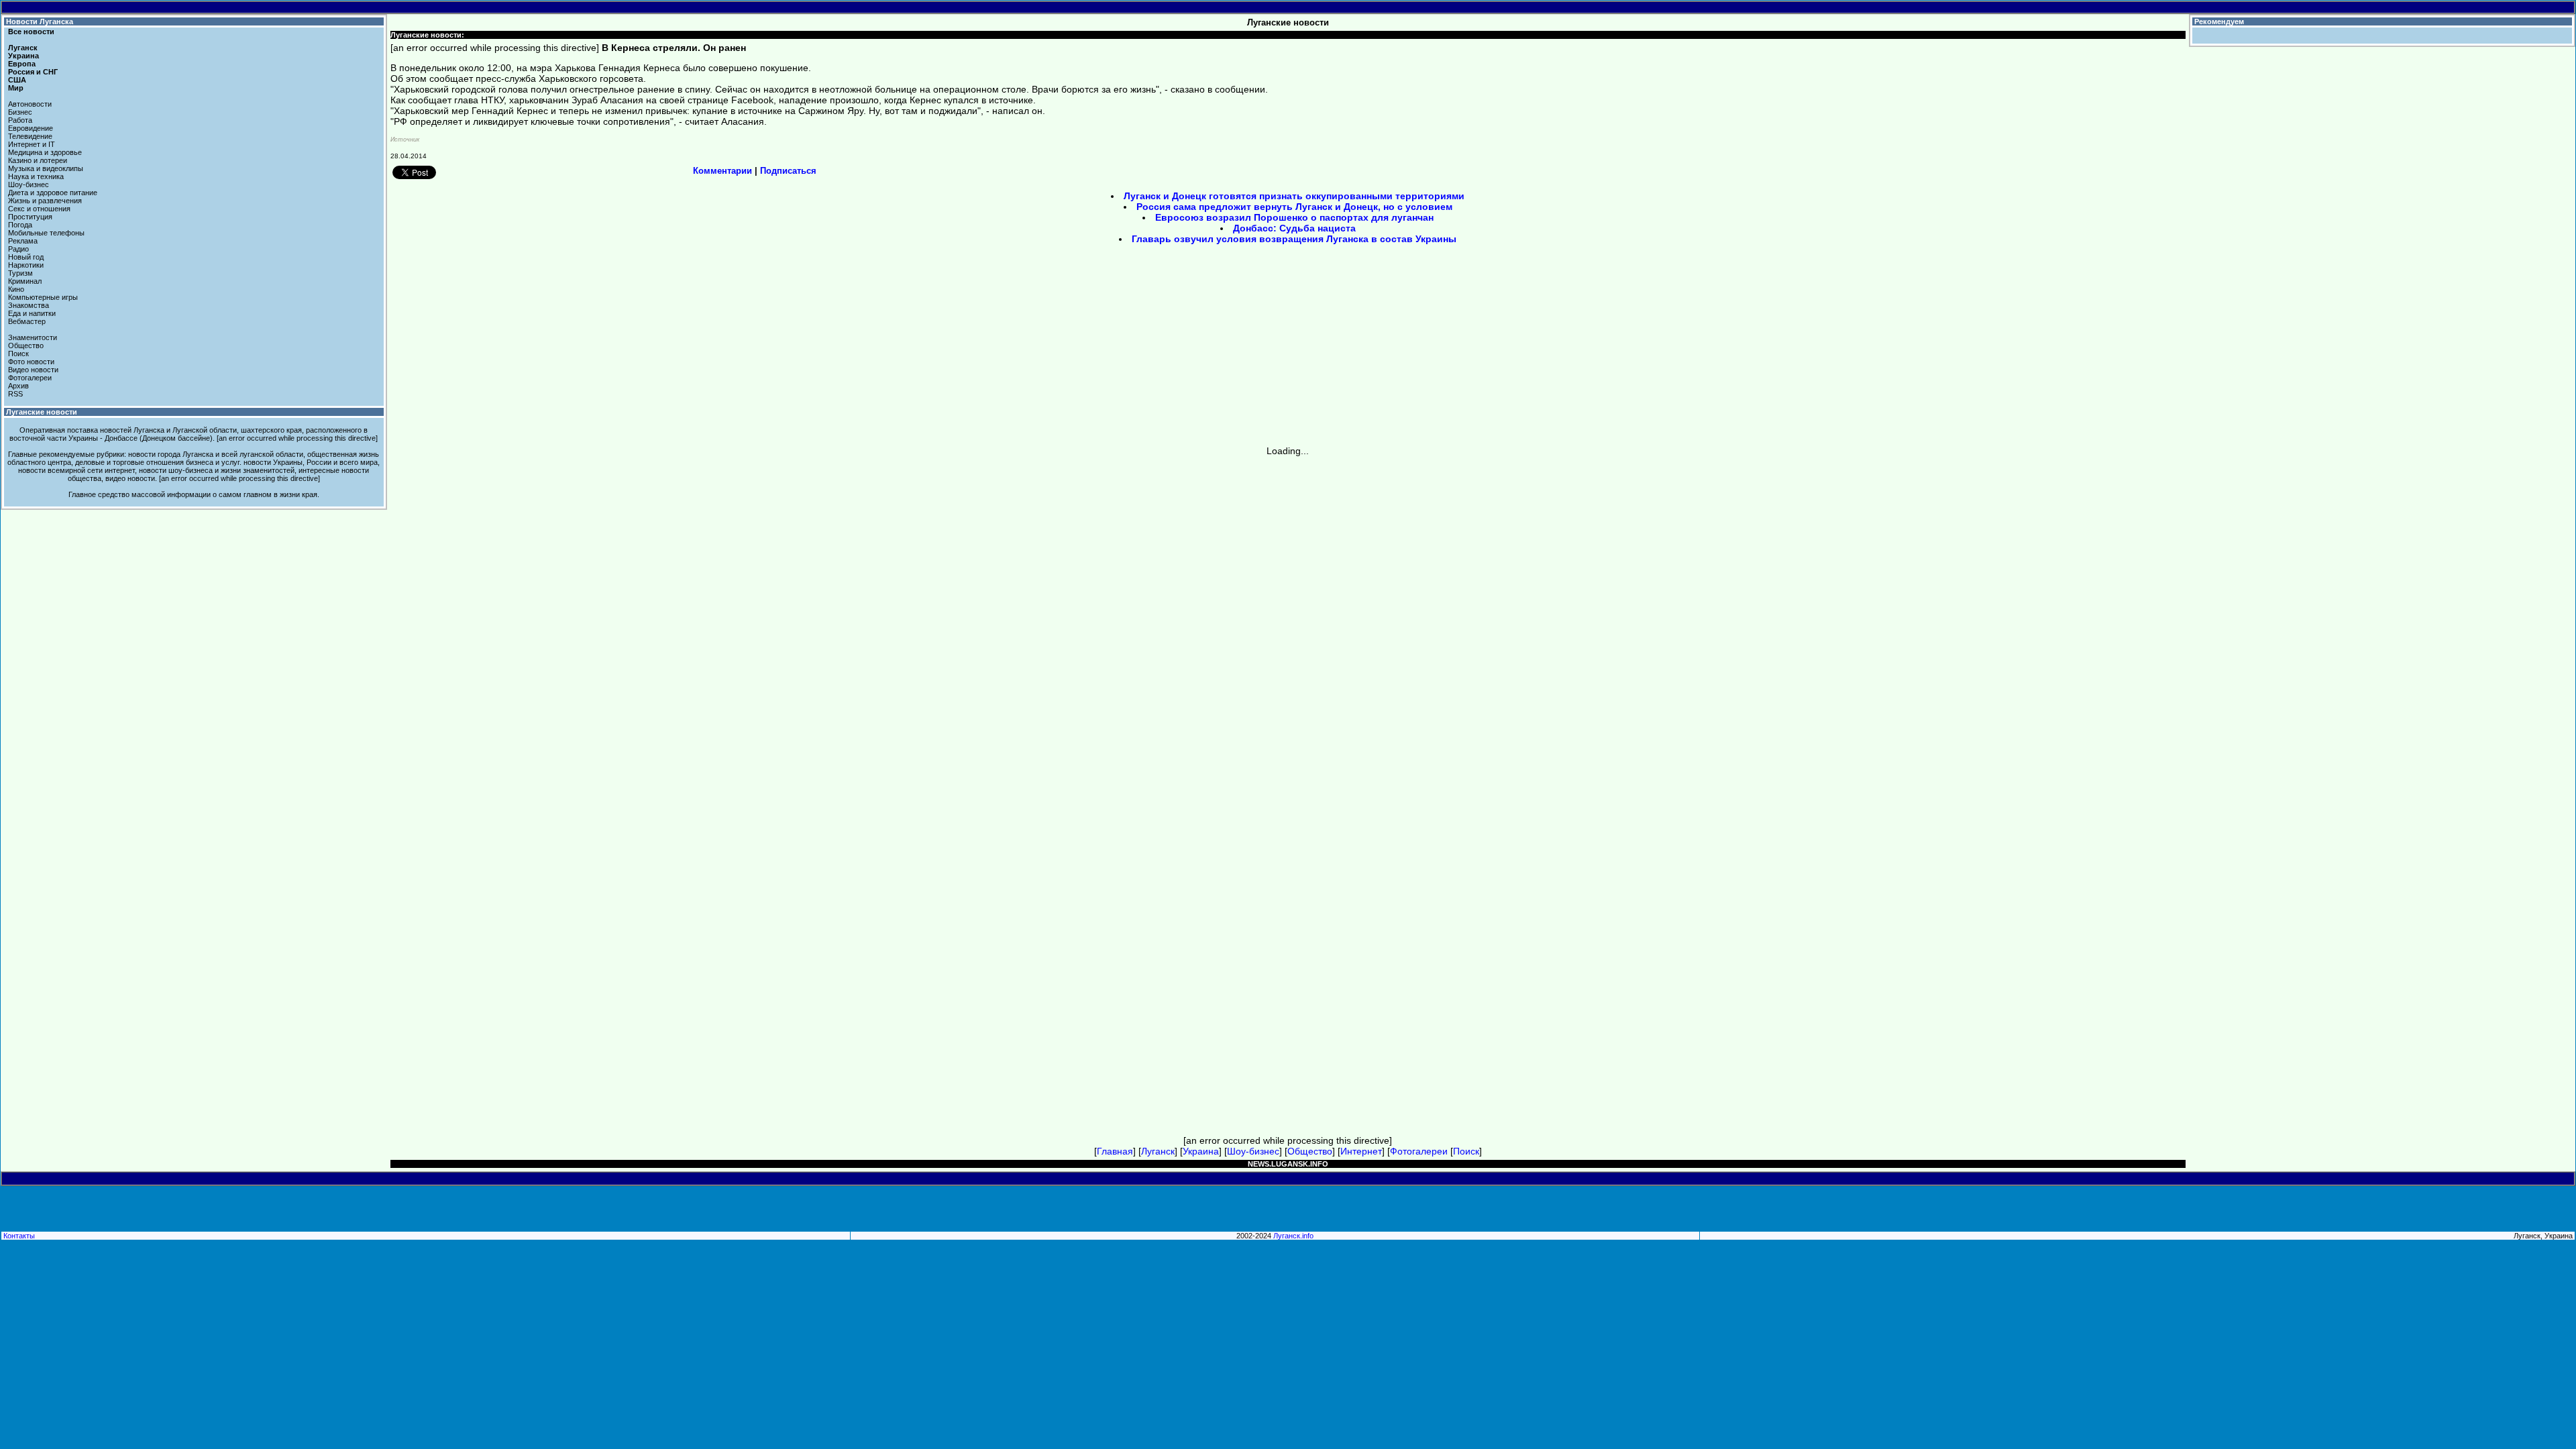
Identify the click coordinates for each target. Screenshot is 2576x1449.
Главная (1115, 1151)
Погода (20, 225)
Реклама (23, 241)
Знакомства (29, 305)
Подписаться (788, 171)
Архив (18, 386)
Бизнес (20, 112)
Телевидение (30, 136)
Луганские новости (42, 412)
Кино (16, 289)
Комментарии (722, 171)
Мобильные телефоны (46, 233)
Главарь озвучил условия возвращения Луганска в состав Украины (1294, 239)
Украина (23, 56)
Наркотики (26, 265)
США (17, 80)
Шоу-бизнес (29, 184)
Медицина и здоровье (45, 152)
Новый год (26, 257)
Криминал (25, 281)
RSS (15, 394)
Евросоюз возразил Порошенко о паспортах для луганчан (1294, 217)
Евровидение (31, 128)
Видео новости (33, 370)
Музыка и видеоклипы (46, 168)
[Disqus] (1288, 624)
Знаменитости (33, 337)
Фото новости (31, 362)
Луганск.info (1293, 1236)
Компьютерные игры (43, 297)
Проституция (30, 217)
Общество (26, 345)
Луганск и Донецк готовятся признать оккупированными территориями (1294, 196)
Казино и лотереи (38, 160)
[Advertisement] (1174, 350)
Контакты (19, 1236)
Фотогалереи (30, 378)
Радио (18, 249)
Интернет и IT (32, 144)
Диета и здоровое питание (53, 193)
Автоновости (30, 104)
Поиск (18, 354)
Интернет (1361, 1151)
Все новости (31, 32)
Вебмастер (27, 321)
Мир (16, 88)
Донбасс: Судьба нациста (1294, 228)
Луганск (23, 48)
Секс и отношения (39, 209)
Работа (20, 120)
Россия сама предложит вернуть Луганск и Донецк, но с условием (1294, 207)
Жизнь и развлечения (45, 201)
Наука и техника (36, 176)
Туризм (20, 273)
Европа (22, 64)
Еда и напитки (32, 313)
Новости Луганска (40, 21)
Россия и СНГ (33, 72)
